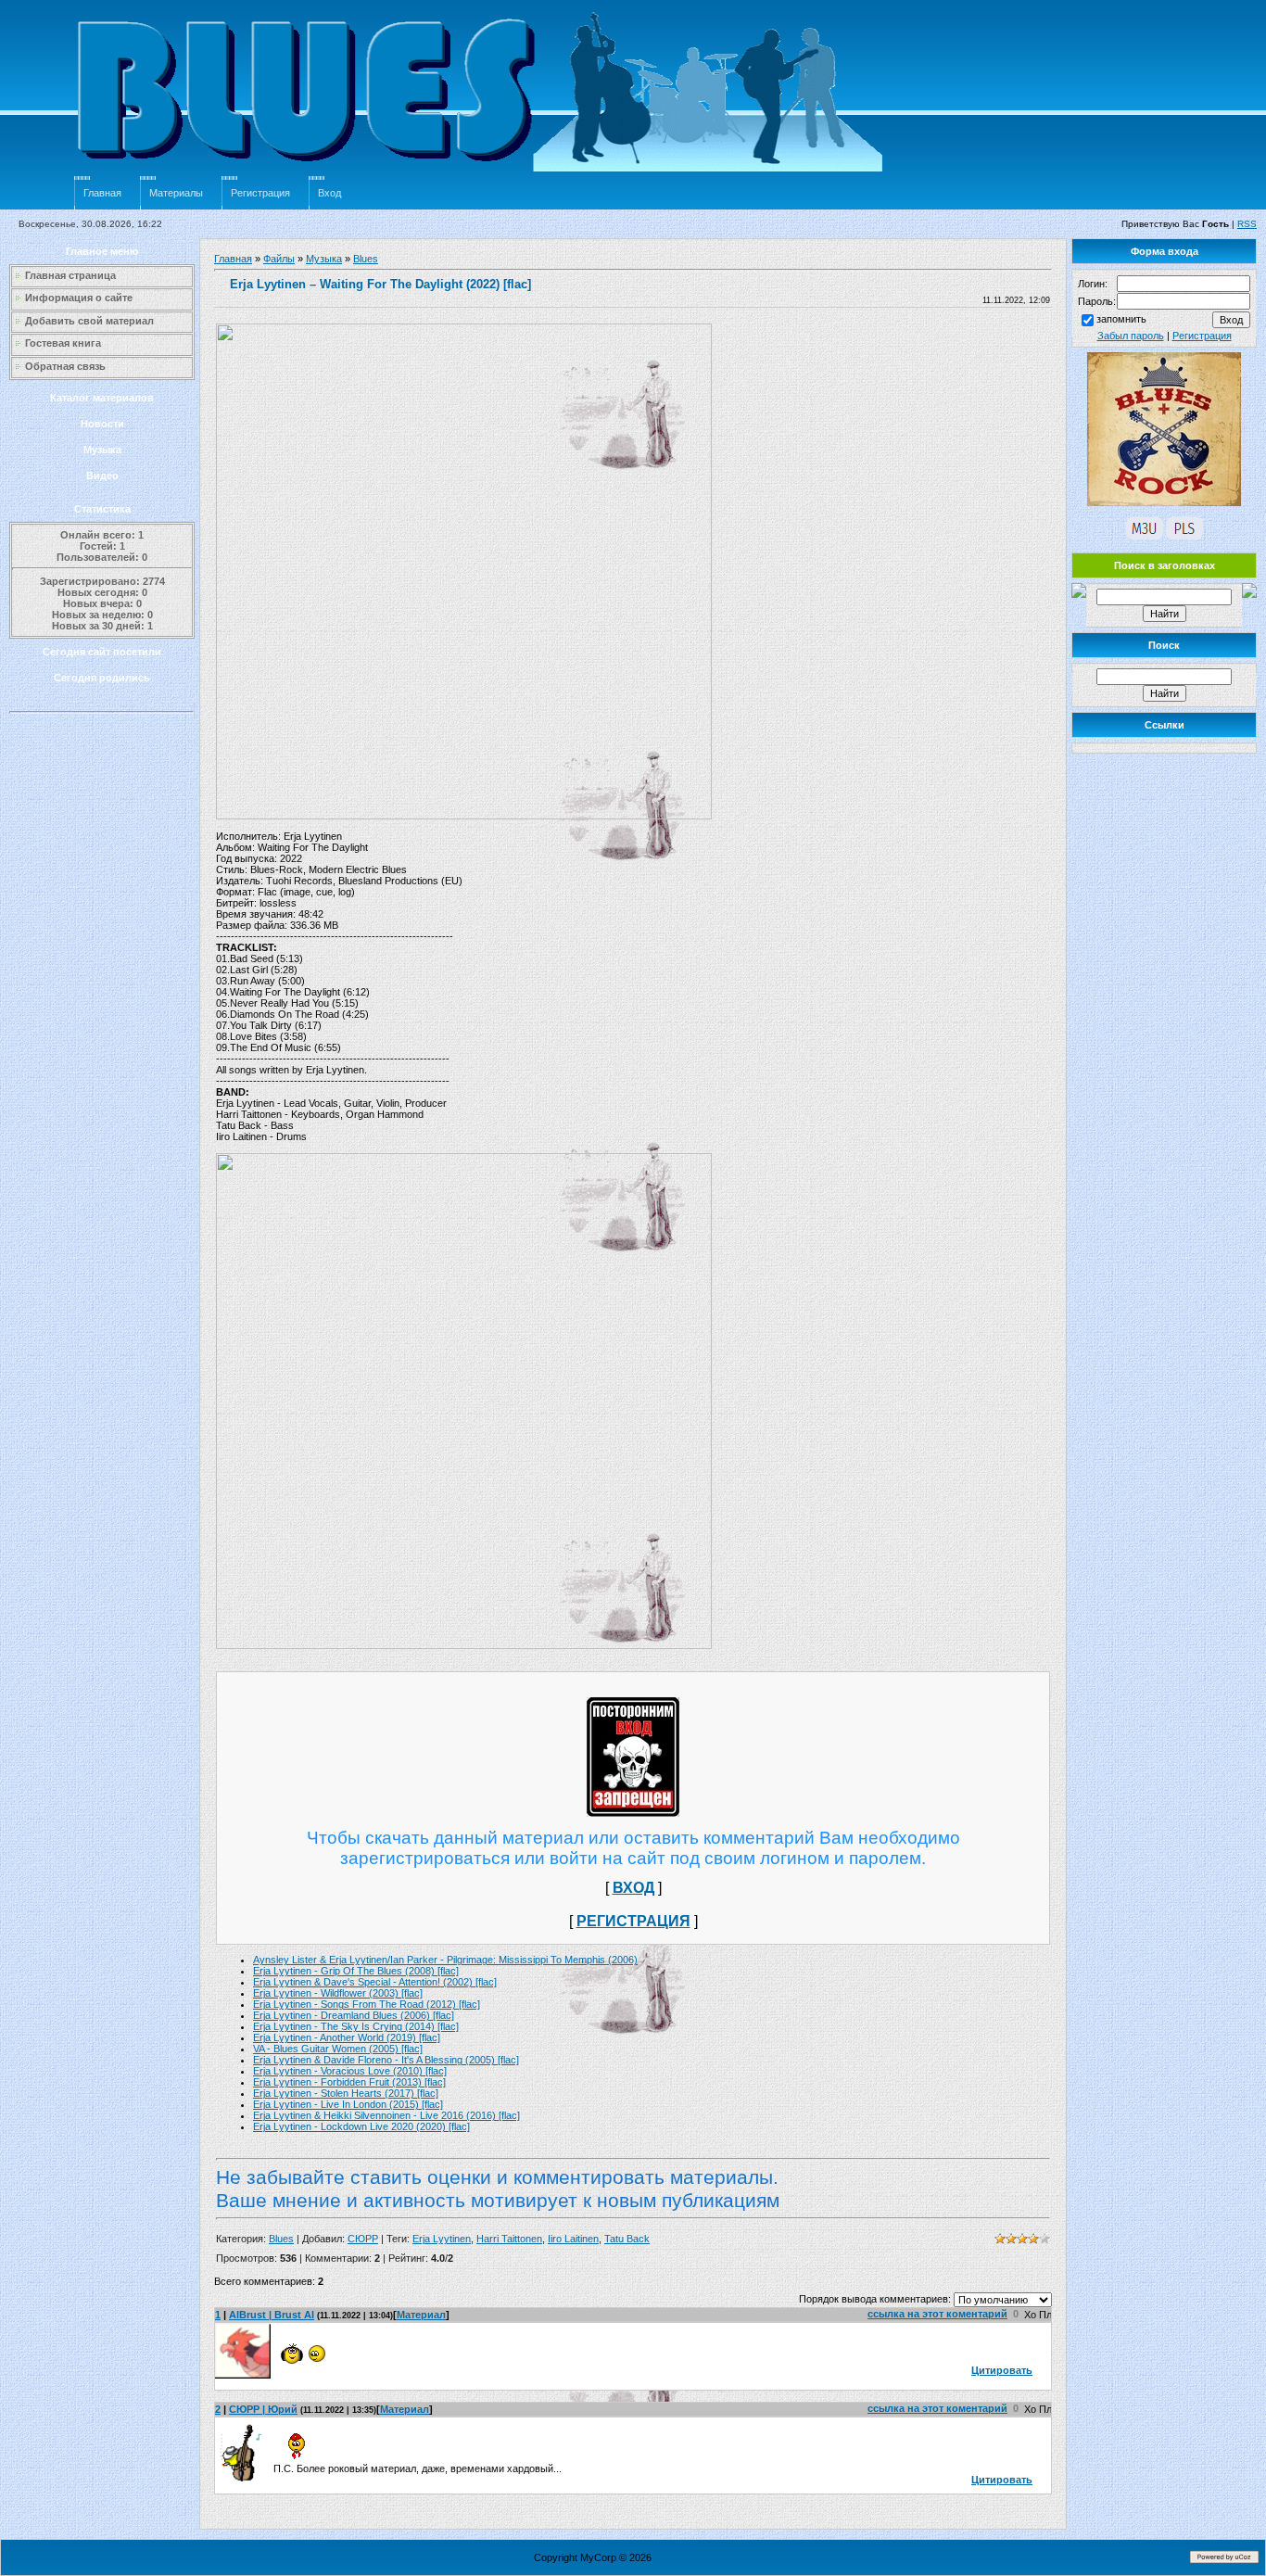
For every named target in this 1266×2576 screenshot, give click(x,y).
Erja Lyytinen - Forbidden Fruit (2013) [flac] (349, 2082)
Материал (421, 2315)
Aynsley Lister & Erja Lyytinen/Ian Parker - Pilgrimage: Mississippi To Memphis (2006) (445, 1960)
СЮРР (363, 2239)
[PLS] (1184, 536)
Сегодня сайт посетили (102, 652)
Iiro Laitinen (573, 2239)
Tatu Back (627, 2239)
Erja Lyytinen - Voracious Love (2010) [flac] (350, 2071)
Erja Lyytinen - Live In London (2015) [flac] (348, 2104)
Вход (329, 193)
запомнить (1121, 319)
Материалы (176, 193)
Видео (102, 476)
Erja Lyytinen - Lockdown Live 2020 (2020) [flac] (361, 2126)
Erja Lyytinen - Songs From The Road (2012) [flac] (367, 2004)
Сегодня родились (102, 678)
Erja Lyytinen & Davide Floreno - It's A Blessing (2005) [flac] (386, 2060)
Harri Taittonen (509, 2239)
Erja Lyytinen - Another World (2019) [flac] (347, 2037)
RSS (1247, 224)
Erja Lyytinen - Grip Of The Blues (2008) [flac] (356, 1971)
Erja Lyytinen (442, 2239)
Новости (102, 424)
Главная (102, 193)
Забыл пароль (1131, 336)
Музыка (102, 450)
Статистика (102, 509)
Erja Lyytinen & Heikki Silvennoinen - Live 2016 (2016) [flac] (386, 2115)
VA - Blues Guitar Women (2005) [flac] (338, 2049)
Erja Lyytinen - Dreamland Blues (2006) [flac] (354, 2015)
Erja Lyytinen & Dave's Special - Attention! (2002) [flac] (375, 1982)
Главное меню (102, 251)
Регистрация (260, 193)
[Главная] (482, 172)
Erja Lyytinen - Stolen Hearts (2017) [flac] (346, 2093)
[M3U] (1145, 536)
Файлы (279, 259)
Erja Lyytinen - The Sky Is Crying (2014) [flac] (356, 2026)
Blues (366, 259)
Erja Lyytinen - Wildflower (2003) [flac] (338, 1993)
